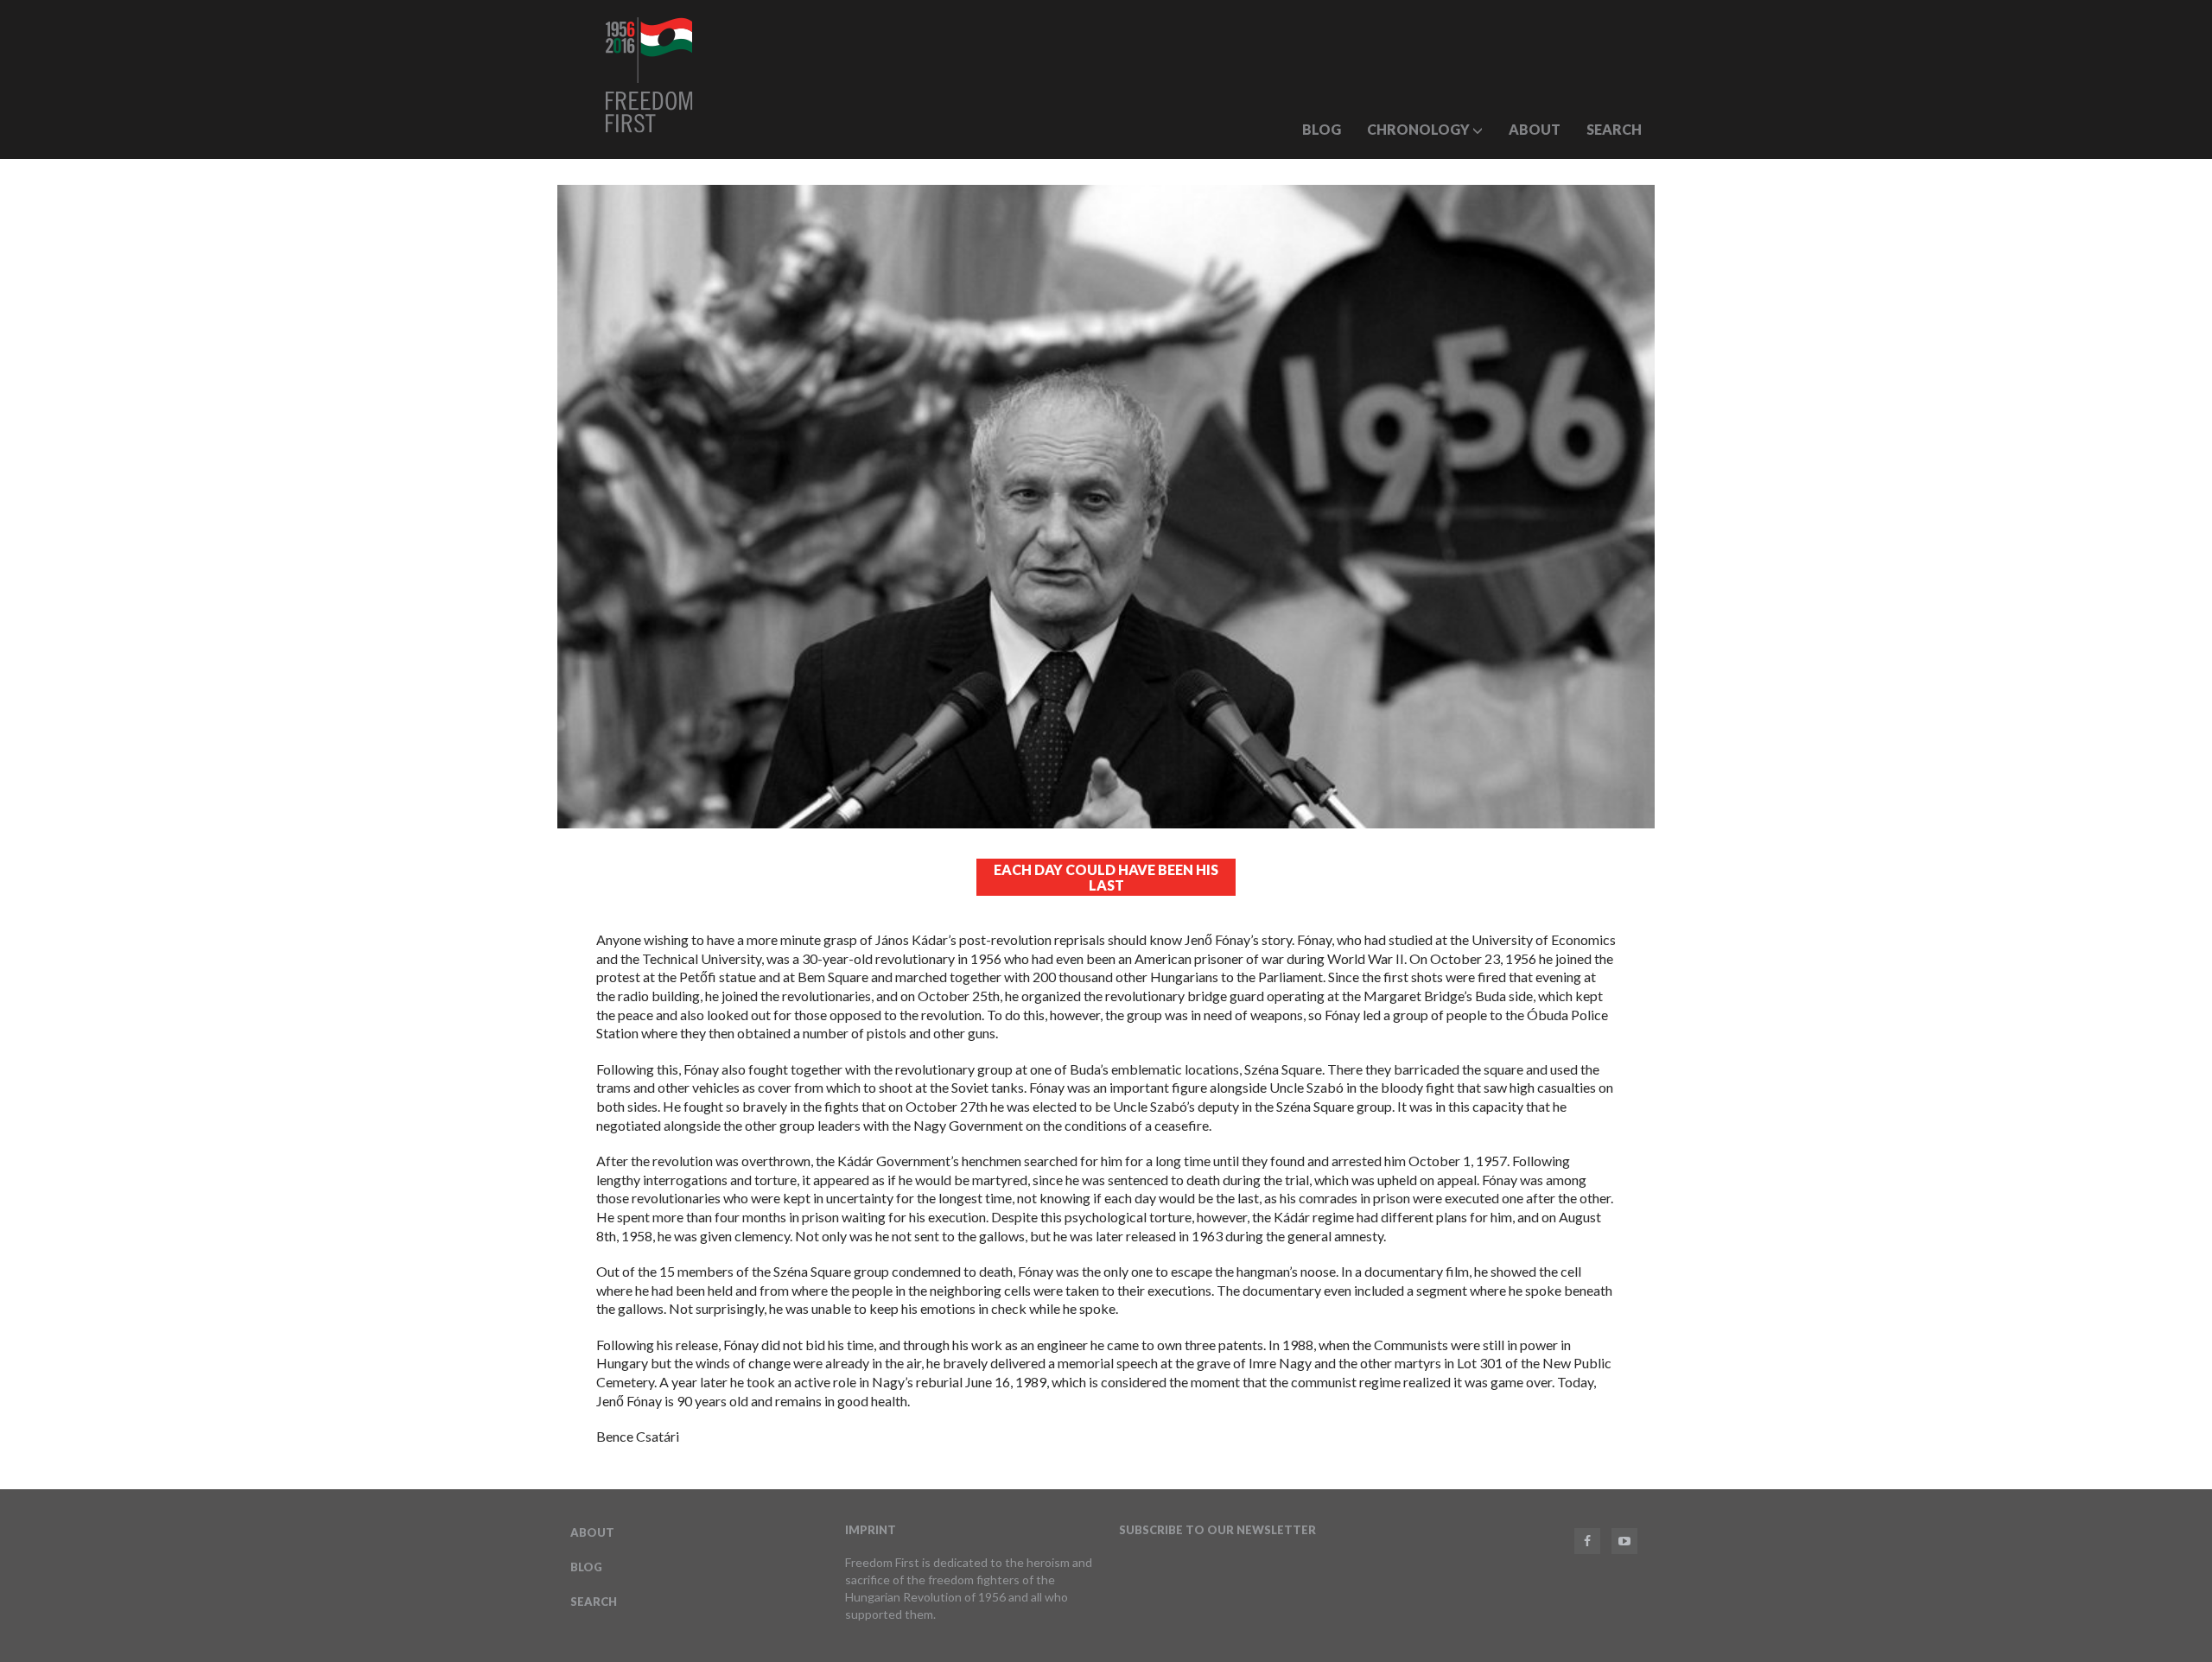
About (1535, 129)
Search (1614, 129)
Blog (1322, 129)
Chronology (1420, 129)
